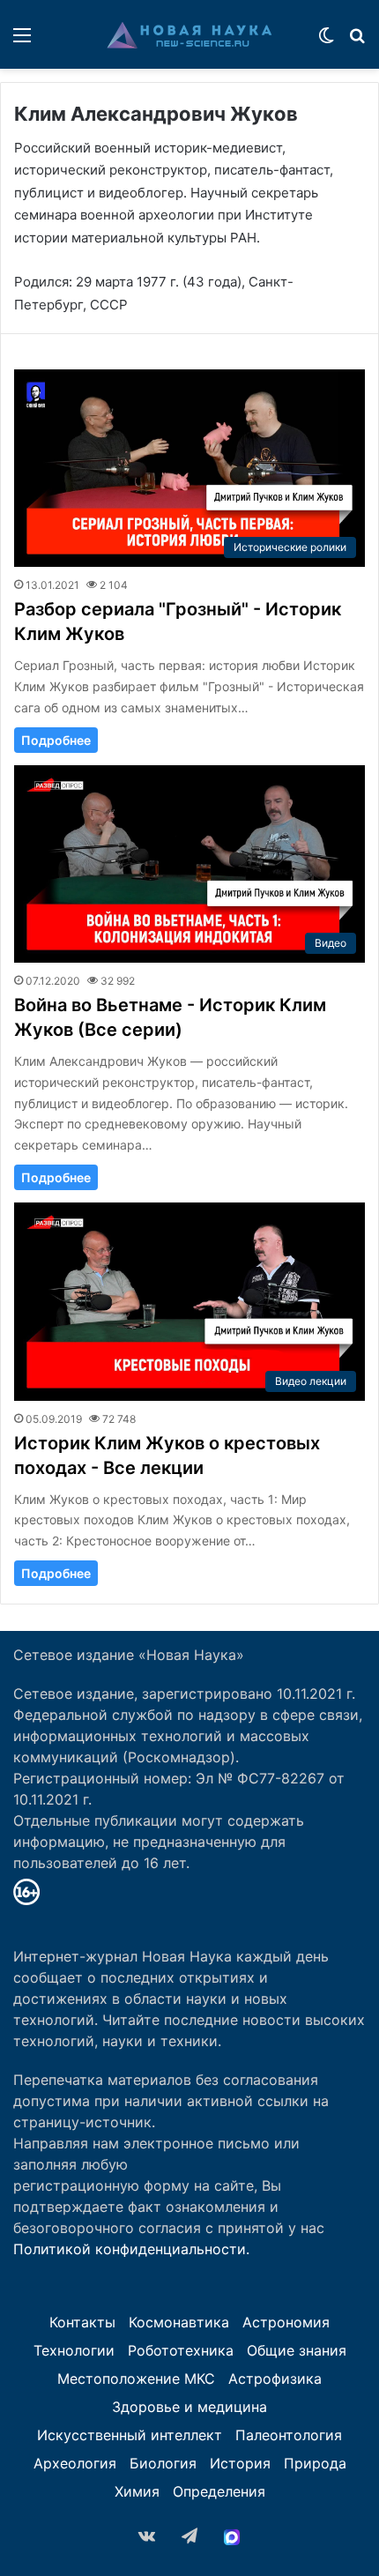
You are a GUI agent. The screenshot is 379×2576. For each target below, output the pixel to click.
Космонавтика (179, 2322)
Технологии (74, 2350)
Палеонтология (289, 2435)
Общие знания (297, 2350)
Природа (315, 2463)
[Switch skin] (326, 41)
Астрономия (286, 2322)
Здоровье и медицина (189, 2407)
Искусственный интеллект (130, 2435)
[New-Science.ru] (189, 34)
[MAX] (232, 2537)
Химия (137, 2491)
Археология (75, 2463)
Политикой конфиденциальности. (131, 2249)
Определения (219, 2491)
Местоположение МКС (136, 2379)
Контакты (82, 2322)
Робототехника (181, 2350)
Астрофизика (275, 2379)
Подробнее (56, 740)
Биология (163, 2463)
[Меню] (22, 41)
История (240, 2463)
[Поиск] (357, 41)
